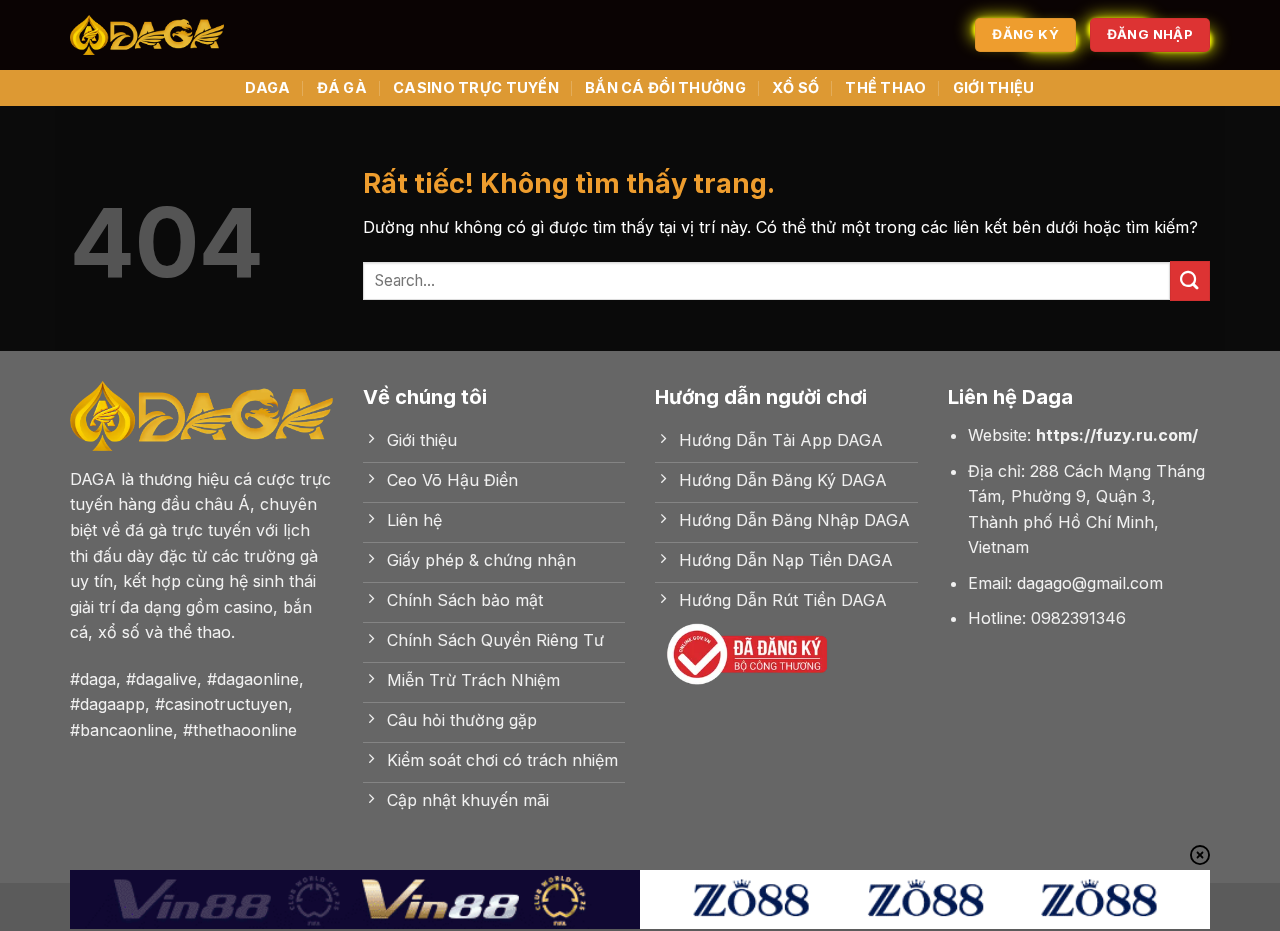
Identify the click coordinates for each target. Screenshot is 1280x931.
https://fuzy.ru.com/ (1117, 435)
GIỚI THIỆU (994, 87)
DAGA (267, 87)
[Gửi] (1190, 280)
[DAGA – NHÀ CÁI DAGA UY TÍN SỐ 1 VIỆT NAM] (147, 35)
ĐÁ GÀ (342, 87)
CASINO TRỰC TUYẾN (476, 87)
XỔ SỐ (795, 87)
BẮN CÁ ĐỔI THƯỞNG (665, 87)
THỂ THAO (885, 87)
